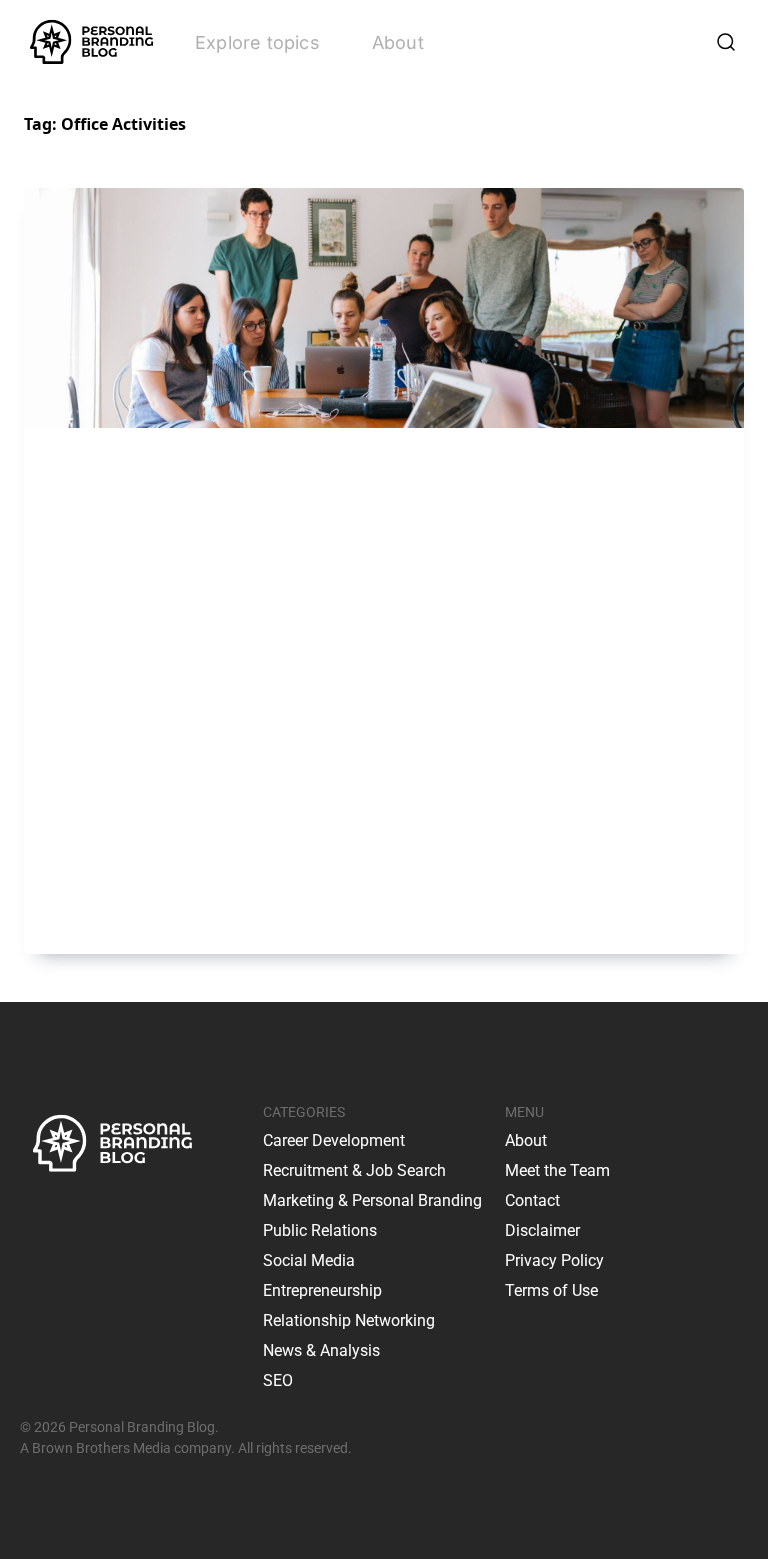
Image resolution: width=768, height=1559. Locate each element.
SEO (278, 1380)
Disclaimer (542, 1230)
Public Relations (320, 1230)
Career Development (334, 1140)
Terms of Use (551, 1290)
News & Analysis (321, 1350)
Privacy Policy (554, 1260)
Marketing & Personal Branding (372, 1200)
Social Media (309, 1260)
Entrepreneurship (322, 1290)
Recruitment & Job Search (354, 1170)
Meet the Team (557, 1170)
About (398, 42)
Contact (532, 1200)
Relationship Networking (349, 1320)
